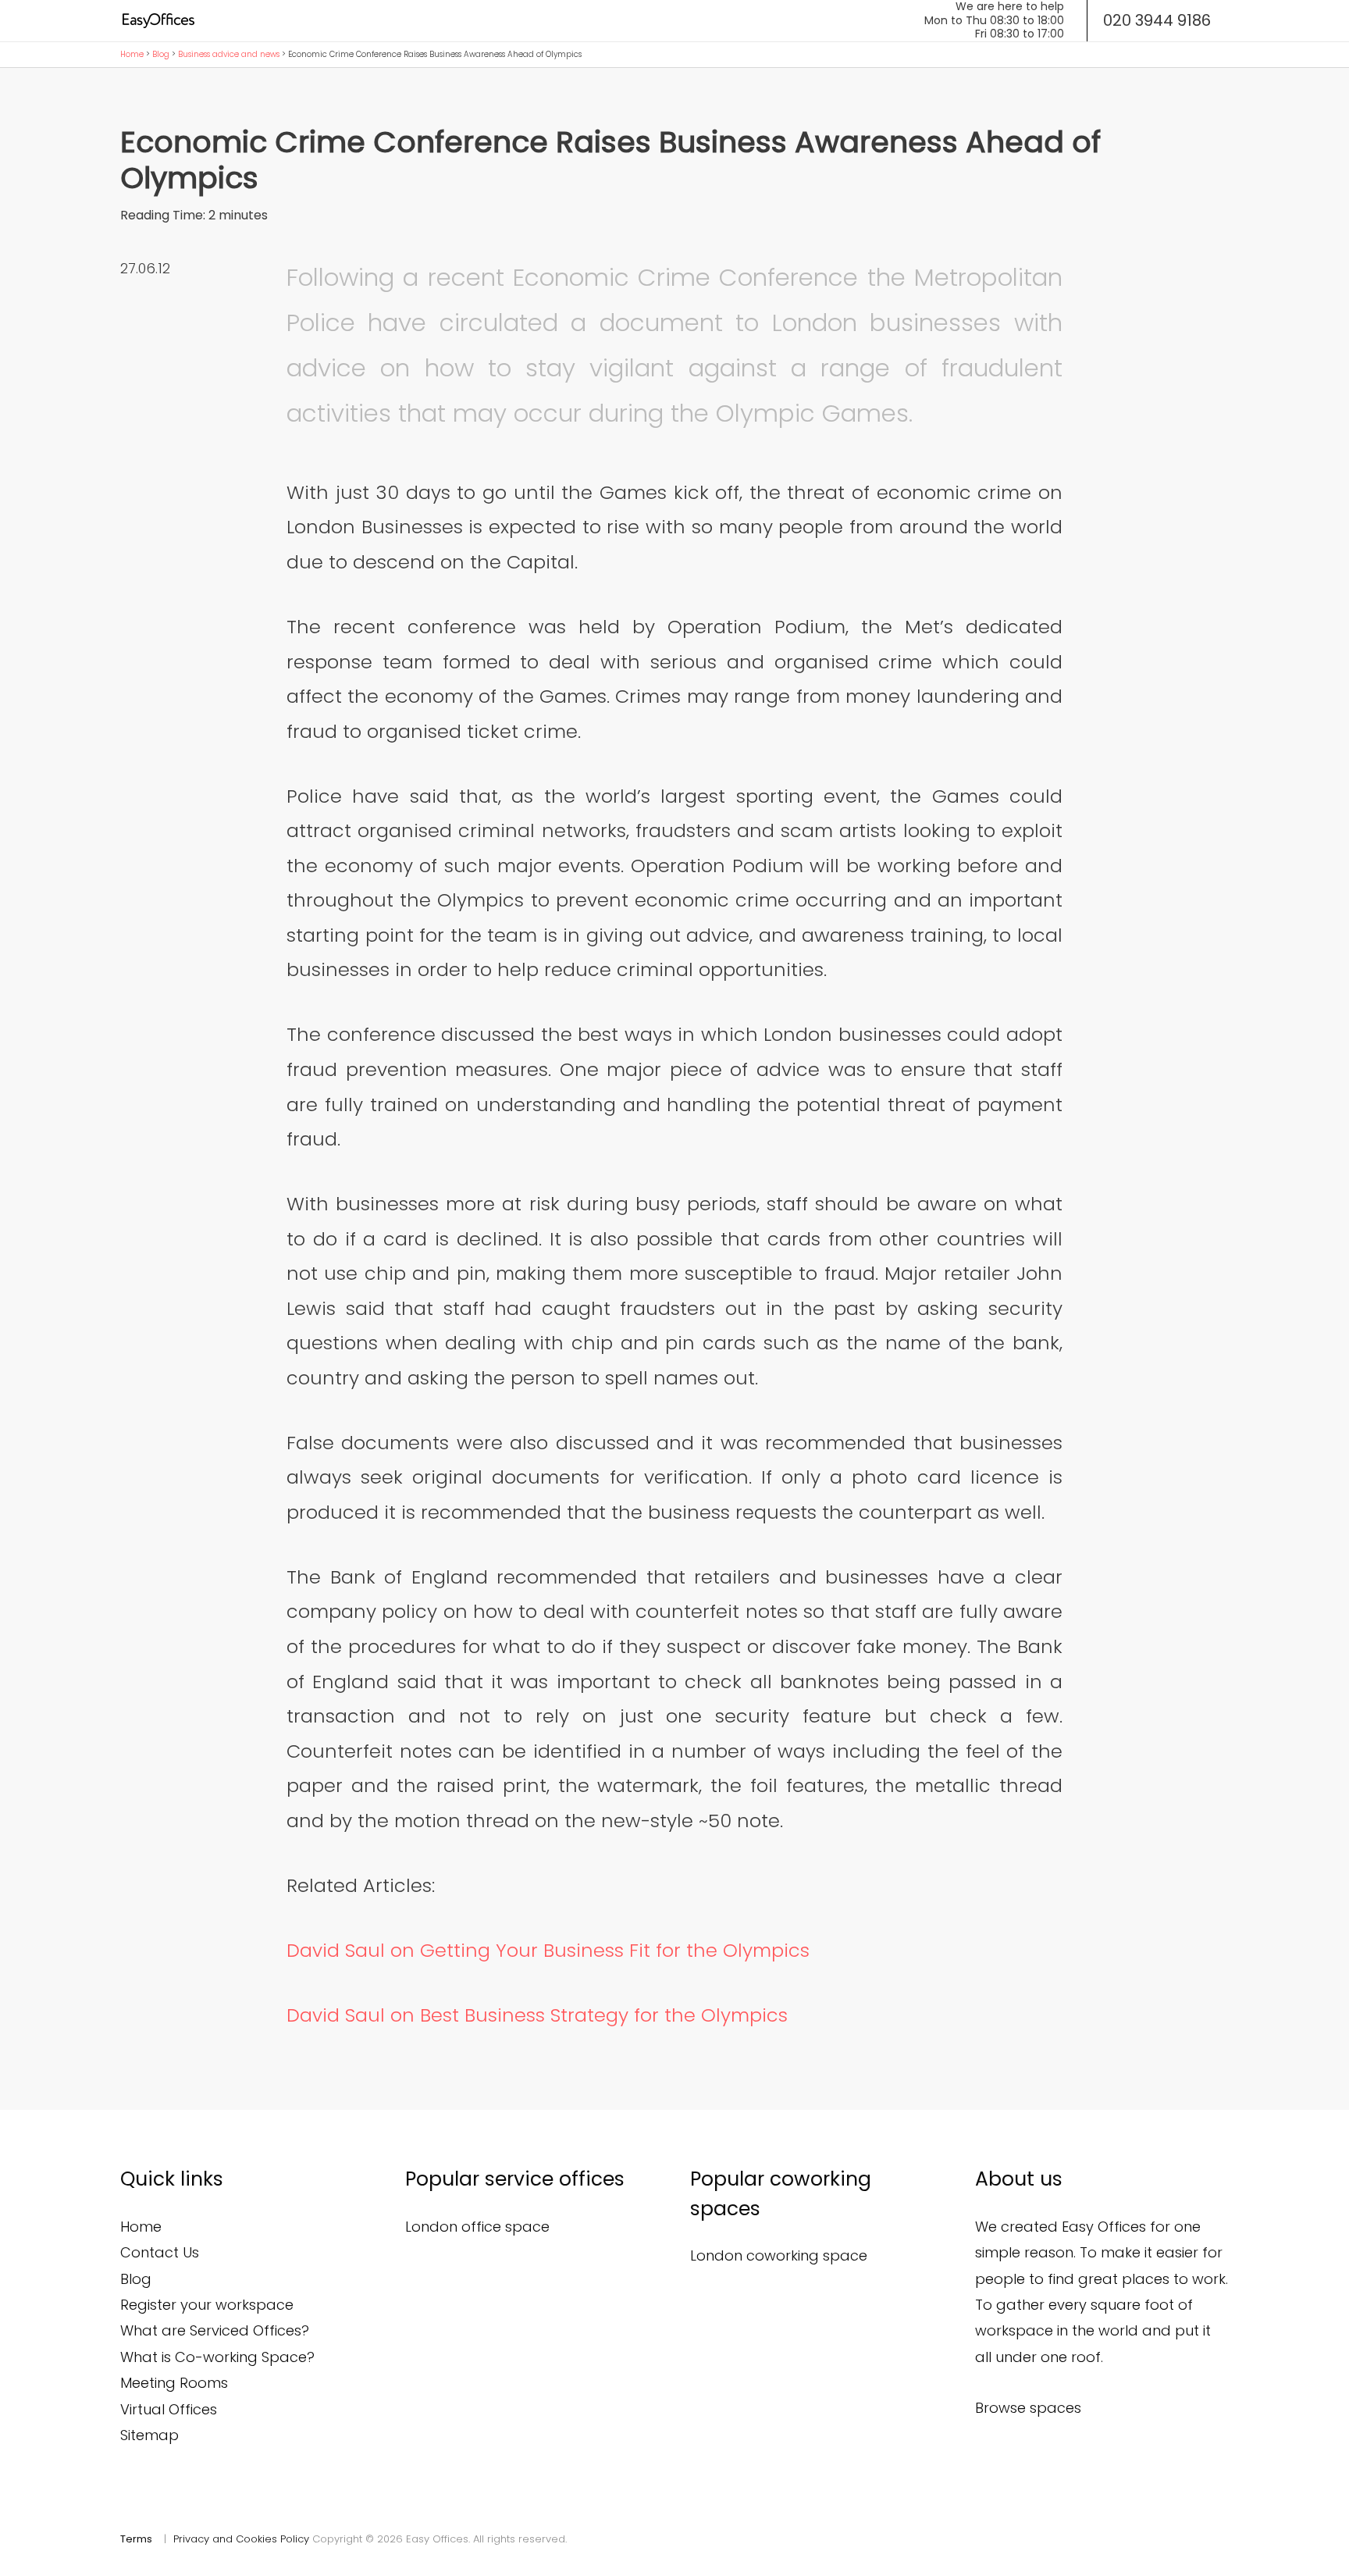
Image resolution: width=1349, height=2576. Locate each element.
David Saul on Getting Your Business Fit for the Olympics (548, 1950)
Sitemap (149, 2435)
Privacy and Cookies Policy (241, 2539)
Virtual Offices (169, 2409)
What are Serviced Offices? (215, 2330)
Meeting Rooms (174, 2383)
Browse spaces (1028, 2408)
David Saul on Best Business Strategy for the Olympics (537, 2015)
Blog (161, 54)
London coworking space (779, 2255)
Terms (136, 2539)
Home (132, 54)
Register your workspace (207, 2305)
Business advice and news (229, 54)
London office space (477, 2227)
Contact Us (160, 2252)
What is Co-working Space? (217, 2357)
